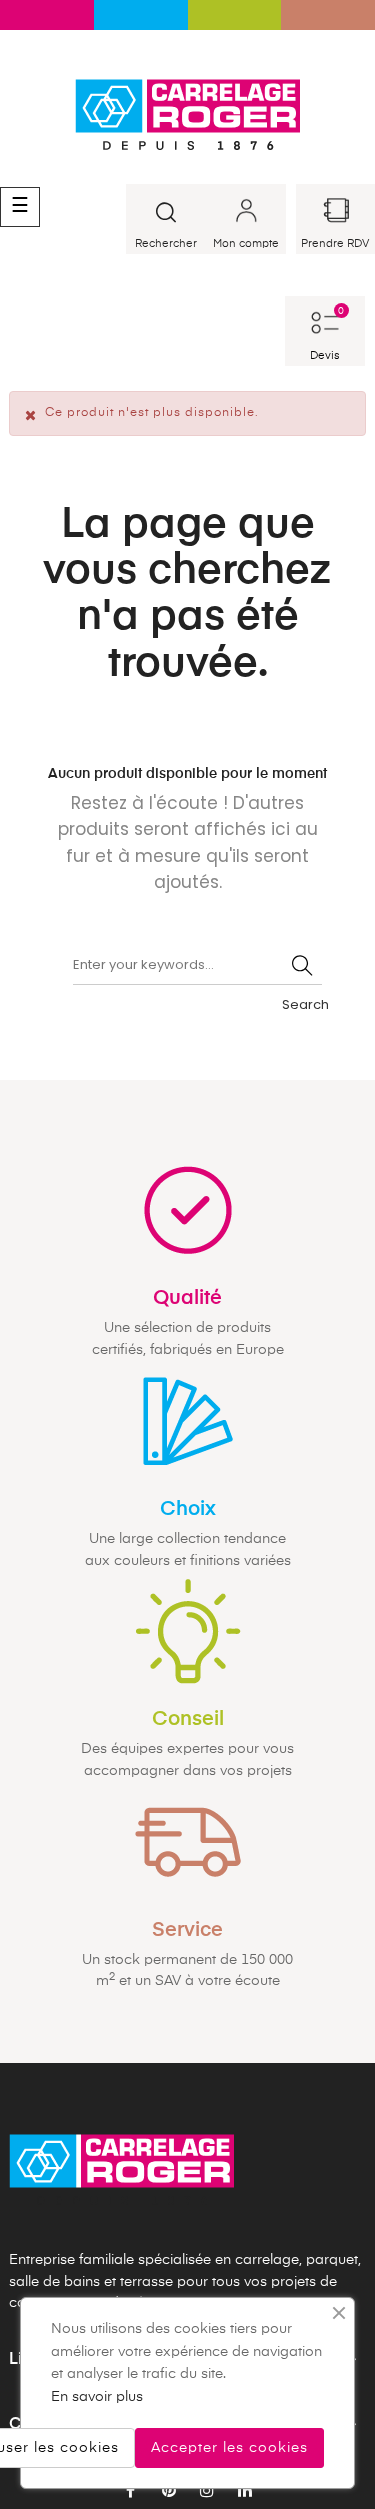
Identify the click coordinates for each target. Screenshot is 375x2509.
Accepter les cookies (229, 2448)
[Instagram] (207, 2492)
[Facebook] (131, 2492)
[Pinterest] (169, 2492)
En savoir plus (97, 2397)
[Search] (302, 965)
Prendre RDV (335, 243)
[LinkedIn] (245, 2492)
